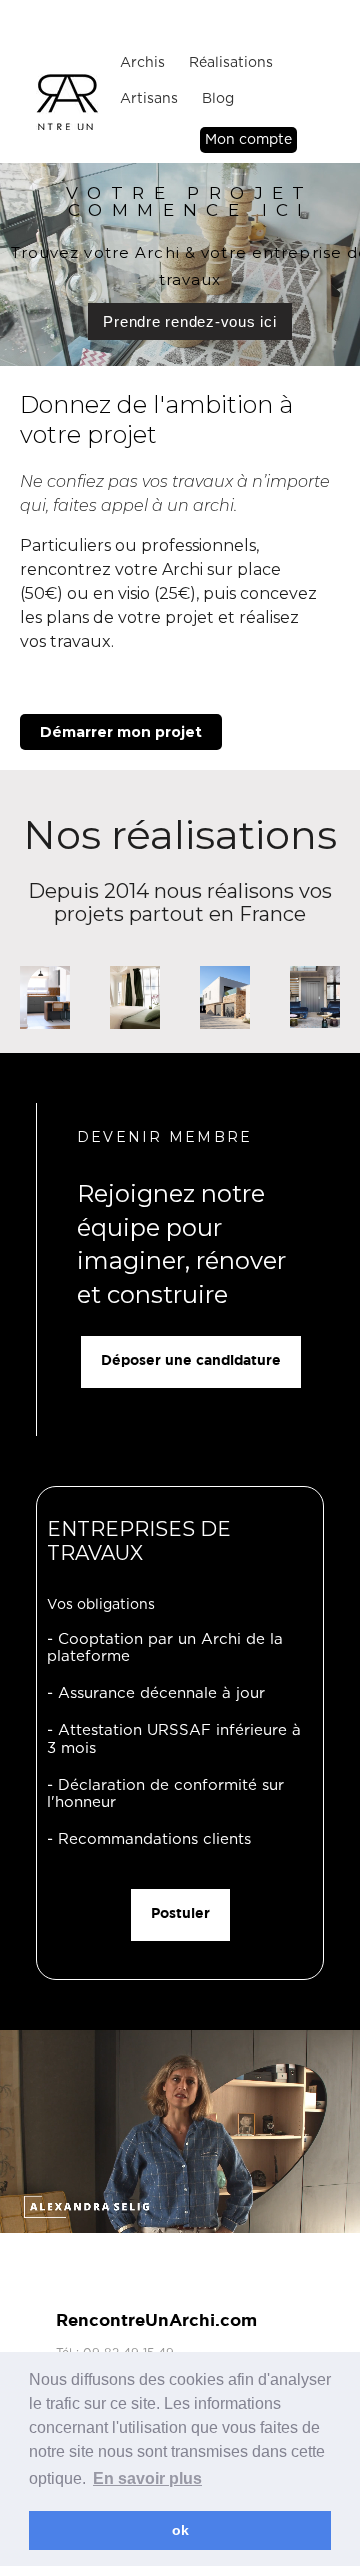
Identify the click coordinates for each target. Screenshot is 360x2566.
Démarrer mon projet (121, 732)
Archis (142, 63)
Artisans (149, 99)
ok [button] (180, 2530)
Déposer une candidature (191, 1361)
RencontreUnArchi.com (156, 2321)
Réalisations (231, 63)
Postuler (180, 1914)
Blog (218, 99)
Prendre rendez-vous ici (189, 321)
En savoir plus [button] (147, 2478)
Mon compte (248, 140)
